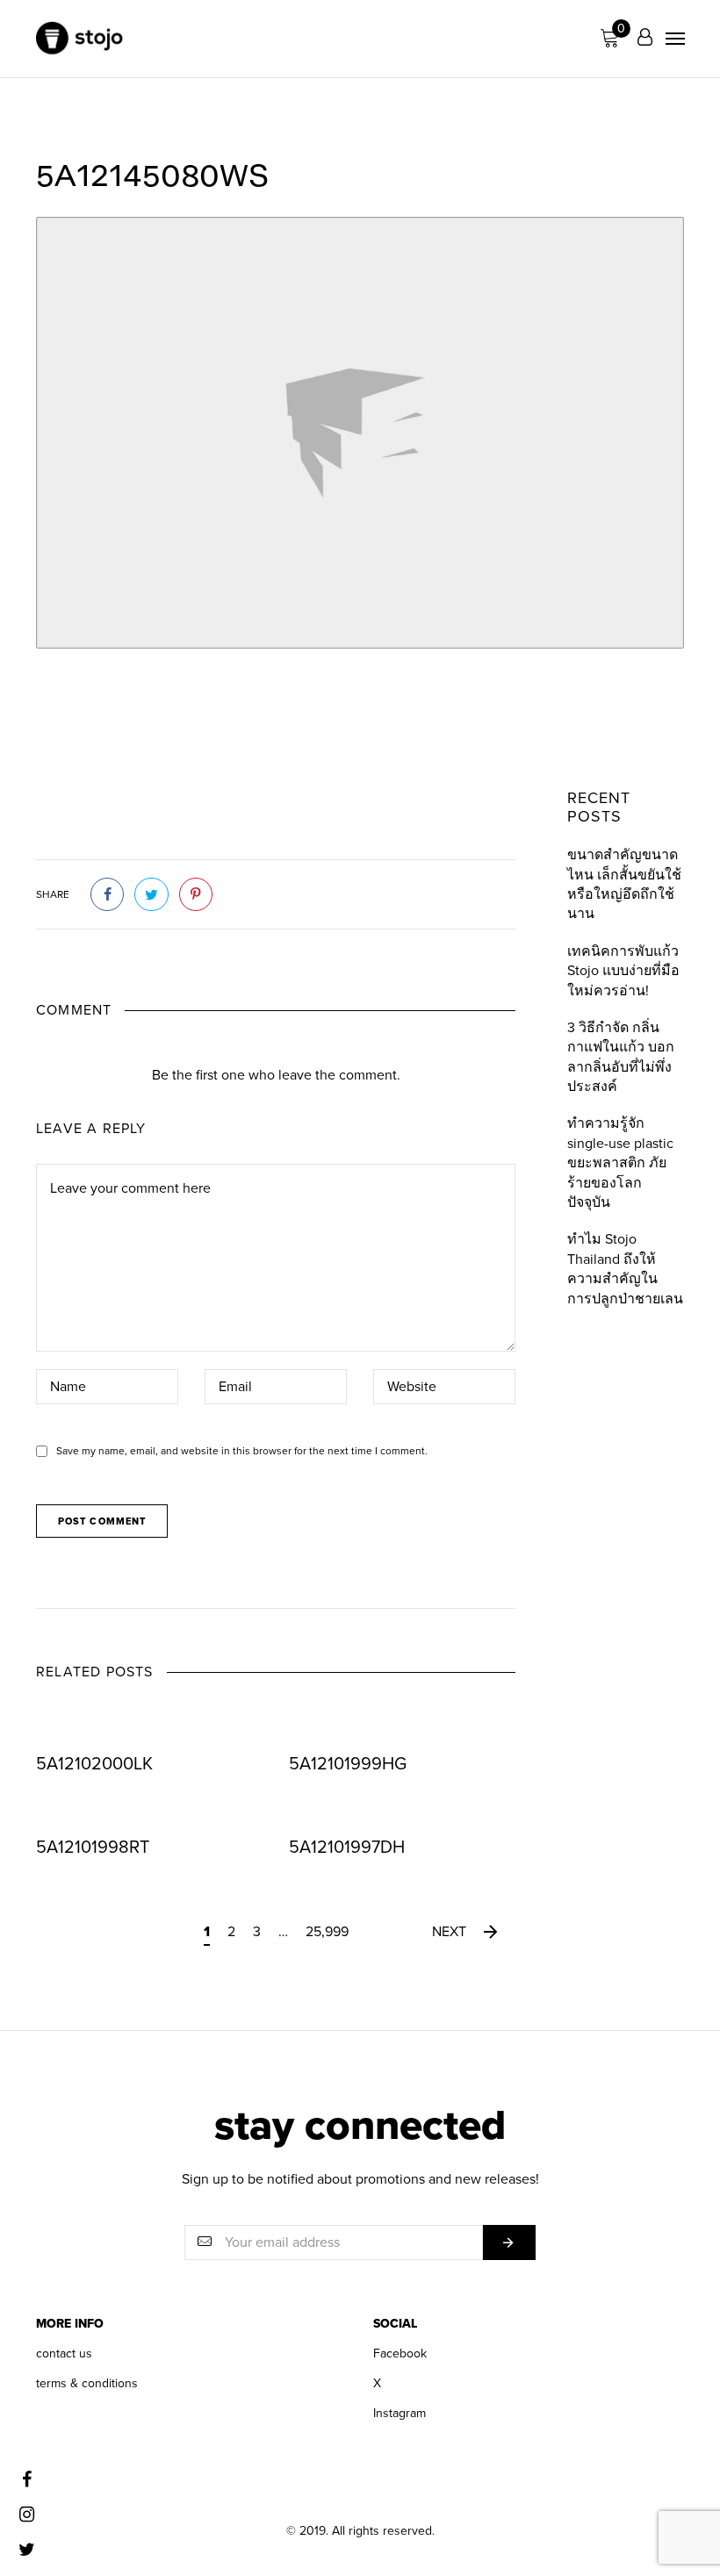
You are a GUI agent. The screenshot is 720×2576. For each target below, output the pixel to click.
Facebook (400, 2354)
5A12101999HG (348, 1764)
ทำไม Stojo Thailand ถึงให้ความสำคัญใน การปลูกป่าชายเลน (625, 1269)
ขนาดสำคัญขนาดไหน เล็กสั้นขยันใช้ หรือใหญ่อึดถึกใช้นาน (624, 884)
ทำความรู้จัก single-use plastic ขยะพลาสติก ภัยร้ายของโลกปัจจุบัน (620, 1163)
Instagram (400, 2413)
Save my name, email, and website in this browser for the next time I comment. (242, 1451)
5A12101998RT (93, 1848)
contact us (64, 2354)
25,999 (327, 1932)
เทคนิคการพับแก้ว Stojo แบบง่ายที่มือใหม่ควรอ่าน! (623, 971)
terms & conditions (87, 2383)
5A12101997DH (347, 1848)
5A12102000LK (94, 1764)
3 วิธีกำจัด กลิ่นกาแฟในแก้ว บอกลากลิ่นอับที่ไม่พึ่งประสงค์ (621, 1057)
